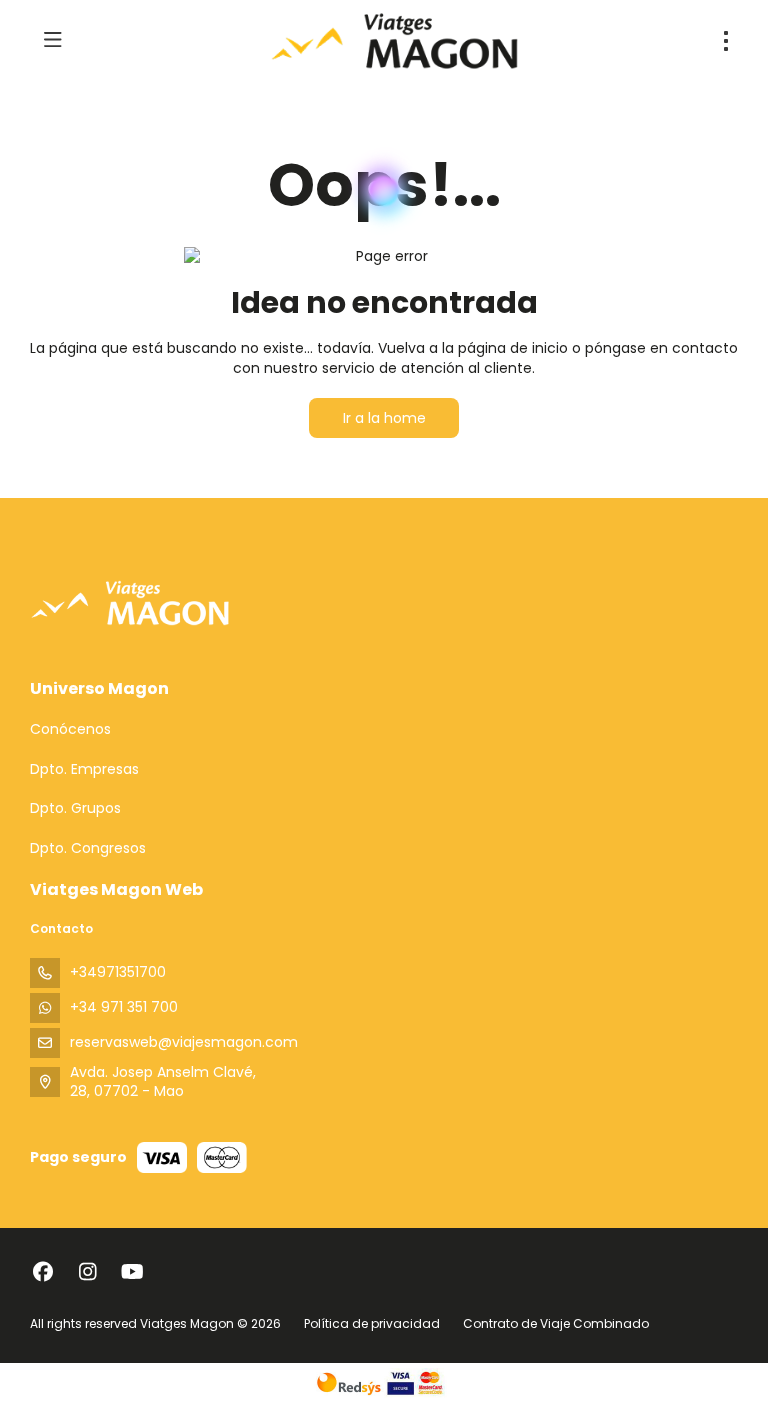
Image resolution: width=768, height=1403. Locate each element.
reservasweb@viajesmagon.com (184, 1042)
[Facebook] (42, 1272)
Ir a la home (384, 418)
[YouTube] (132, 1272)
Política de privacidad (372, 1323)
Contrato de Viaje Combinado (556, 1323)
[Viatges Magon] (130, 602)
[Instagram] (87, 1272)
